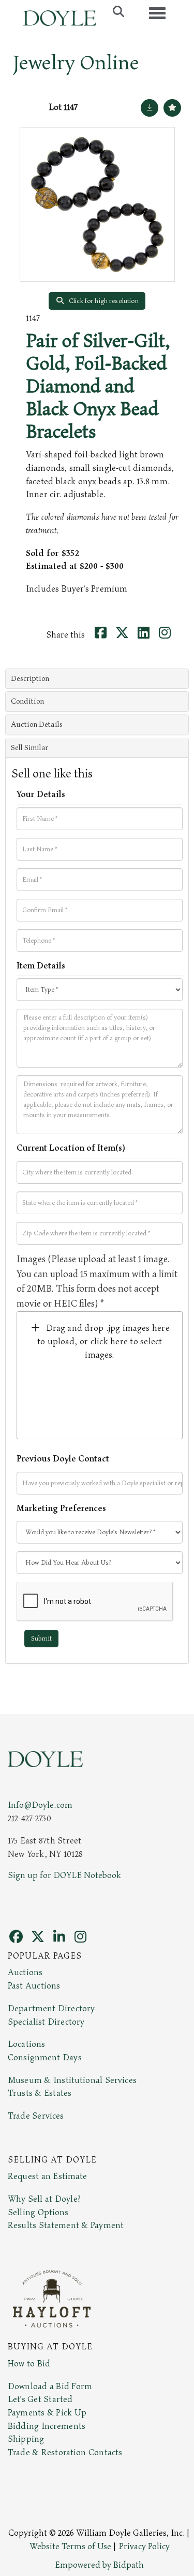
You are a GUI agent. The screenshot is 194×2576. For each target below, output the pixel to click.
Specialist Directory (46, 2022)
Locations (26, 2044)
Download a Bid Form (50, 2387)
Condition (27, 701)
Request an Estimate (48, 2176)
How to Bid (29, 2364)
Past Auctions (34, 1986)
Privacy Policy (144, 2547)
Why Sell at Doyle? (44, 2199)
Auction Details (37, 725)
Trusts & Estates (40, 2093)
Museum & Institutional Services (72, 2080)
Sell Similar (29, 748)
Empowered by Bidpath (99, 2565)
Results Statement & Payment (66, 2225)
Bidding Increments (47, 2426)
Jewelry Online (76, 63)
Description (30, 679)
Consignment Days (45, 2058)
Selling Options (38, 2213)
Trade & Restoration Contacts (65, 2453)
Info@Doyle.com (40, 1805)
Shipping (26, 2439)
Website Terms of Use (70, 2547)
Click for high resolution (103, 301)
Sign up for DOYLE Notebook (64, 1875)
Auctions (25, 1973)
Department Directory (51, 2009)
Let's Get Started (40, 2399)
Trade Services (36, 2116)
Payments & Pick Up (47, 2413)
